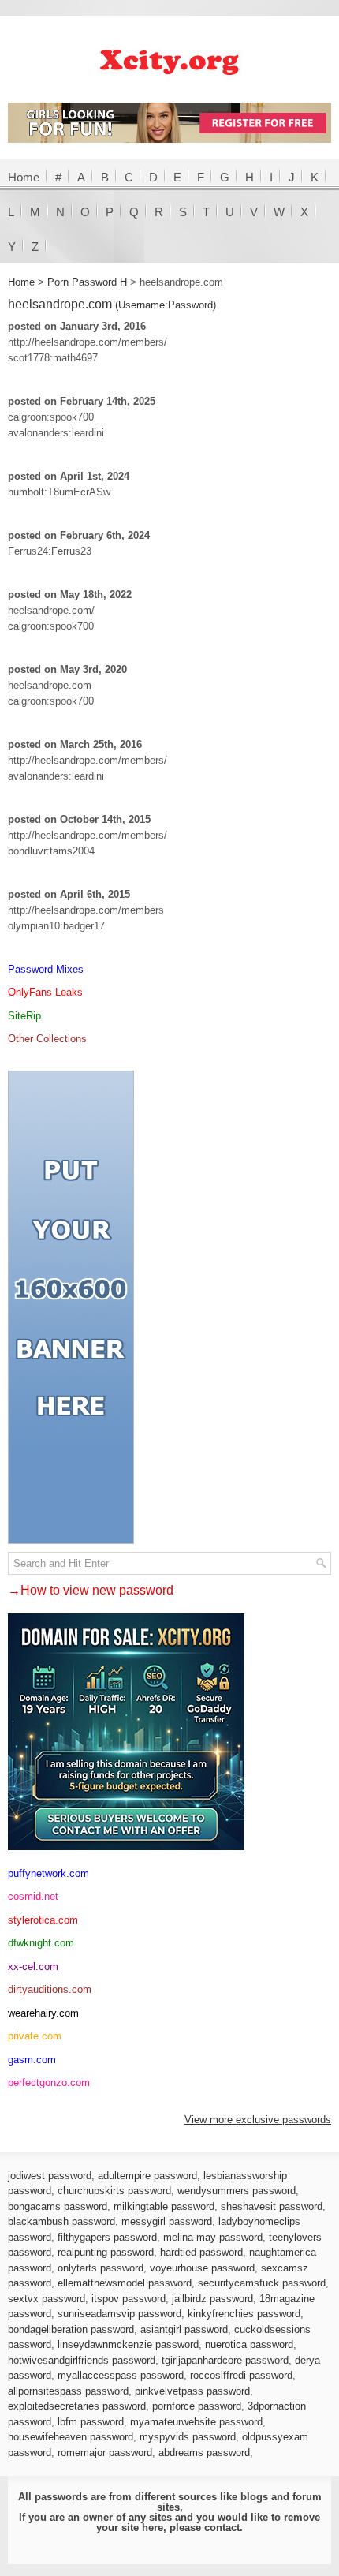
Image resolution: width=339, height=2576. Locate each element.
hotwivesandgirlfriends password (82, 2360)
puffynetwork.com (48, 1873)
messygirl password (167, 2221)
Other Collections (47, 1039)
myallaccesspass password (121, 2375)
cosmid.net (33, 1896)
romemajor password (105, 2453)
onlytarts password (101, 2268)
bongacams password (58, 2206)
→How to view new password (91, 1590)
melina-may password (213, 2237)
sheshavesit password (272, 2206)
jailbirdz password (212, 2299)
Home (24, 177)
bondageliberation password (71, 2329)
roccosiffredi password (241, 2375)
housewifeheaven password (71, 2437)
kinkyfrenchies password (244, 2314)
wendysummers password (237, 2191)
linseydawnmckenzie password (128, 2344)
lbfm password (91, 2422)
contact (222, 2527)
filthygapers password (107, 2237)
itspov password (129, 2299)
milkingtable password (164, 2206)
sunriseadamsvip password (119, 2314)
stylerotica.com (43, 1920)
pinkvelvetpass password (192, 2391)
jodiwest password (50, 2176)
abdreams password (204, 2453)
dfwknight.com (41, 1943)
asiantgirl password (184, 2329)
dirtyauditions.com (50, 1989)
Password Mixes (46, 969)
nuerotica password (249, 2344)
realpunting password (106, 2252)
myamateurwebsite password (196, 2422)
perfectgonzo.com (49, 2082)
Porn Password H (87, 282)
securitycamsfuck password (262, 2283)
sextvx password (47, 2299)
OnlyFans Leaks (45, 992)
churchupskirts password (114, 2191)
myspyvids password (188, 2437)
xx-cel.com (33, 1967)
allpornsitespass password (68, 2391)
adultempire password (147, 2176)
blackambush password (61, 2221)
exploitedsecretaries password (77, 2406)
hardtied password (201, 2252)
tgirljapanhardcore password (225, 2360)
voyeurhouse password (202, 2268)
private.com (35, 2036)
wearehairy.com (43, 2013)
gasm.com (32, 2060)
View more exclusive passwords (258, 2120)
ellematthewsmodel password (125, 2283)
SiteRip (24, 1016)
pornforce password (197, 2406)
